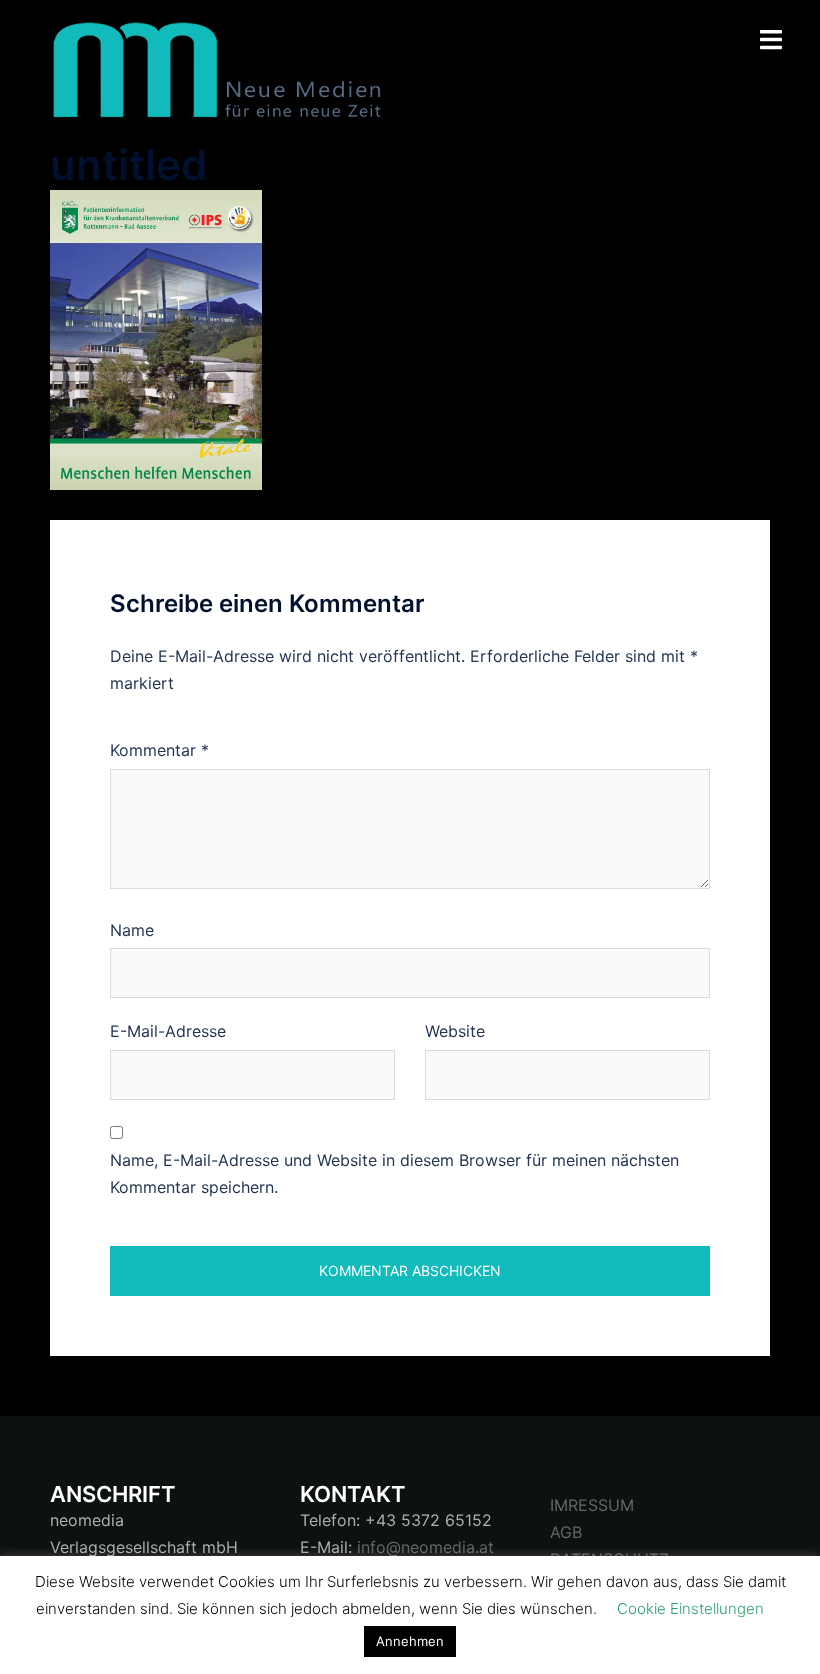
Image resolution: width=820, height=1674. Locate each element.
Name (132, 930)
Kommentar (159, 750)
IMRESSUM (592, 1505)
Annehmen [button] (410, 1641)
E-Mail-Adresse (168, 1031)
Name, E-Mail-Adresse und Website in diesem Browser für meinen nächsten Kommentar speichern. (394, 1173)
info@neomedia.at (425, 1547)
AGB (566, 1532)
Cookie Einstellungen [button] (690, 1608)
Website (455, 1031)
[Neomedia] (225, 68)
